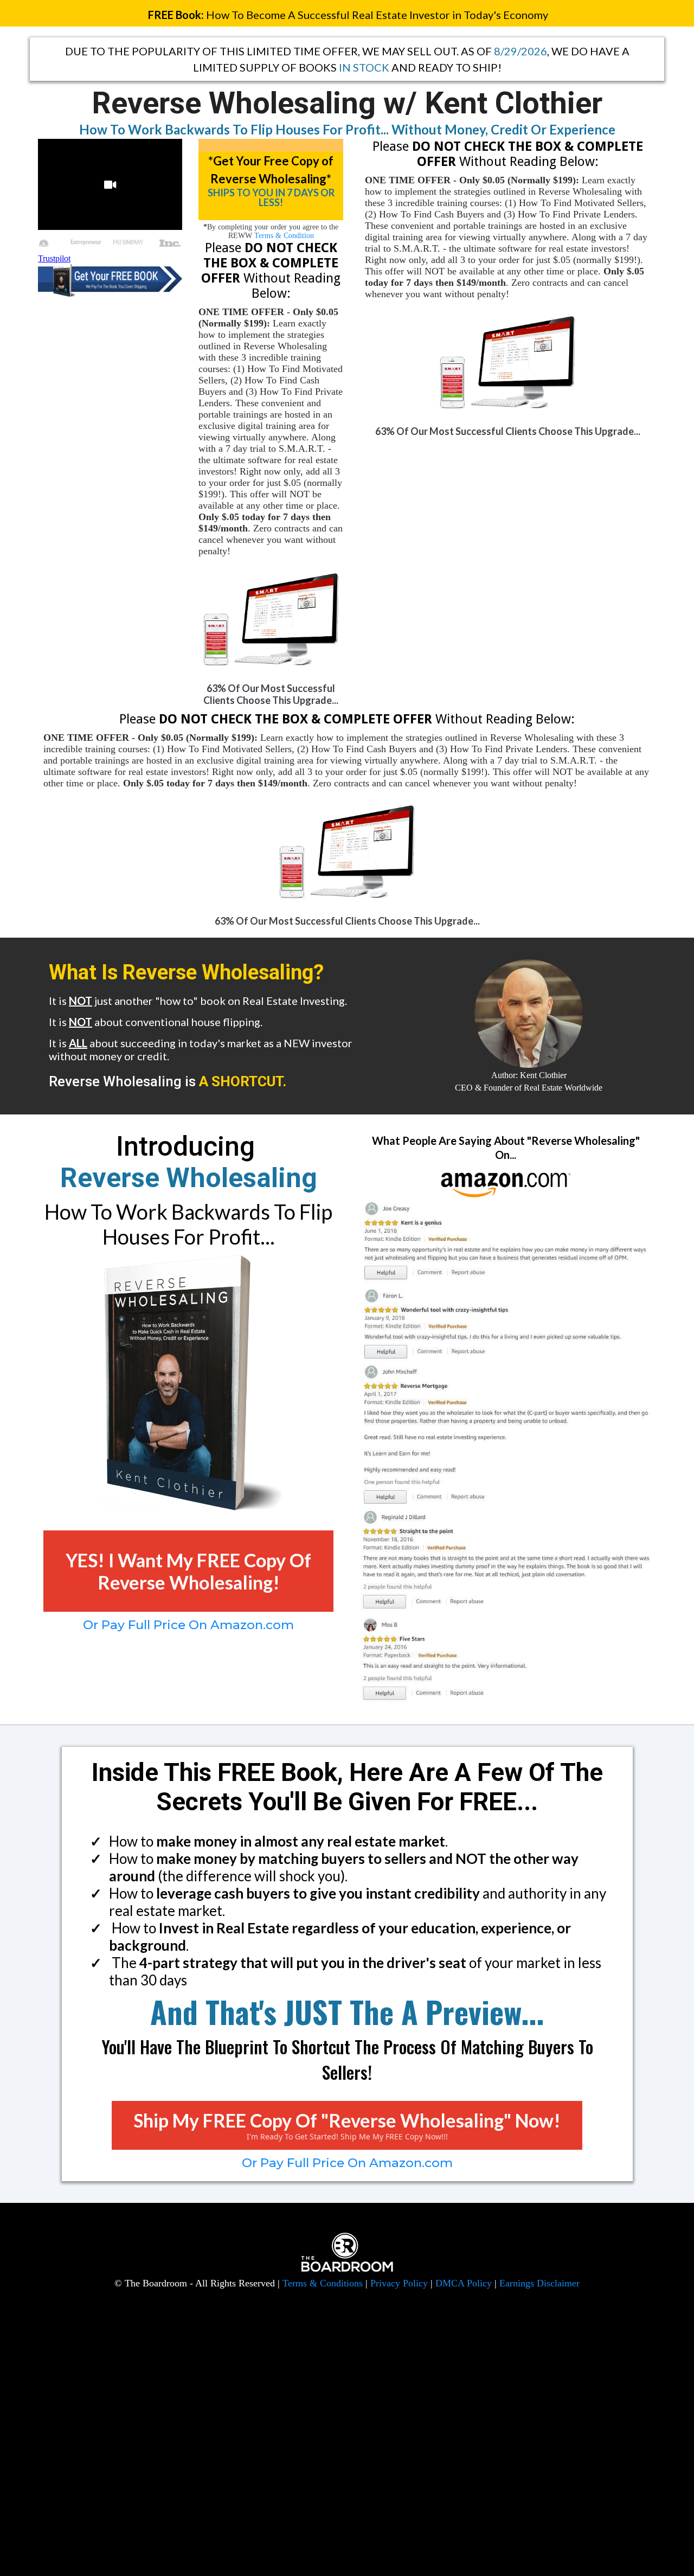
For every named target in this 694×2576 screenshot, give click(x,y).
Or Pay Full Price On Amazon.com (188, 1625)
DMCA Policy (464, 2283)
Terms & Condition (284, 236)
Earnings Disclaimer (539, 2283)
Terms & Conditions (323, 2283)
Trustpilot (54, 258)
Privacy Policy (399, 2283)
